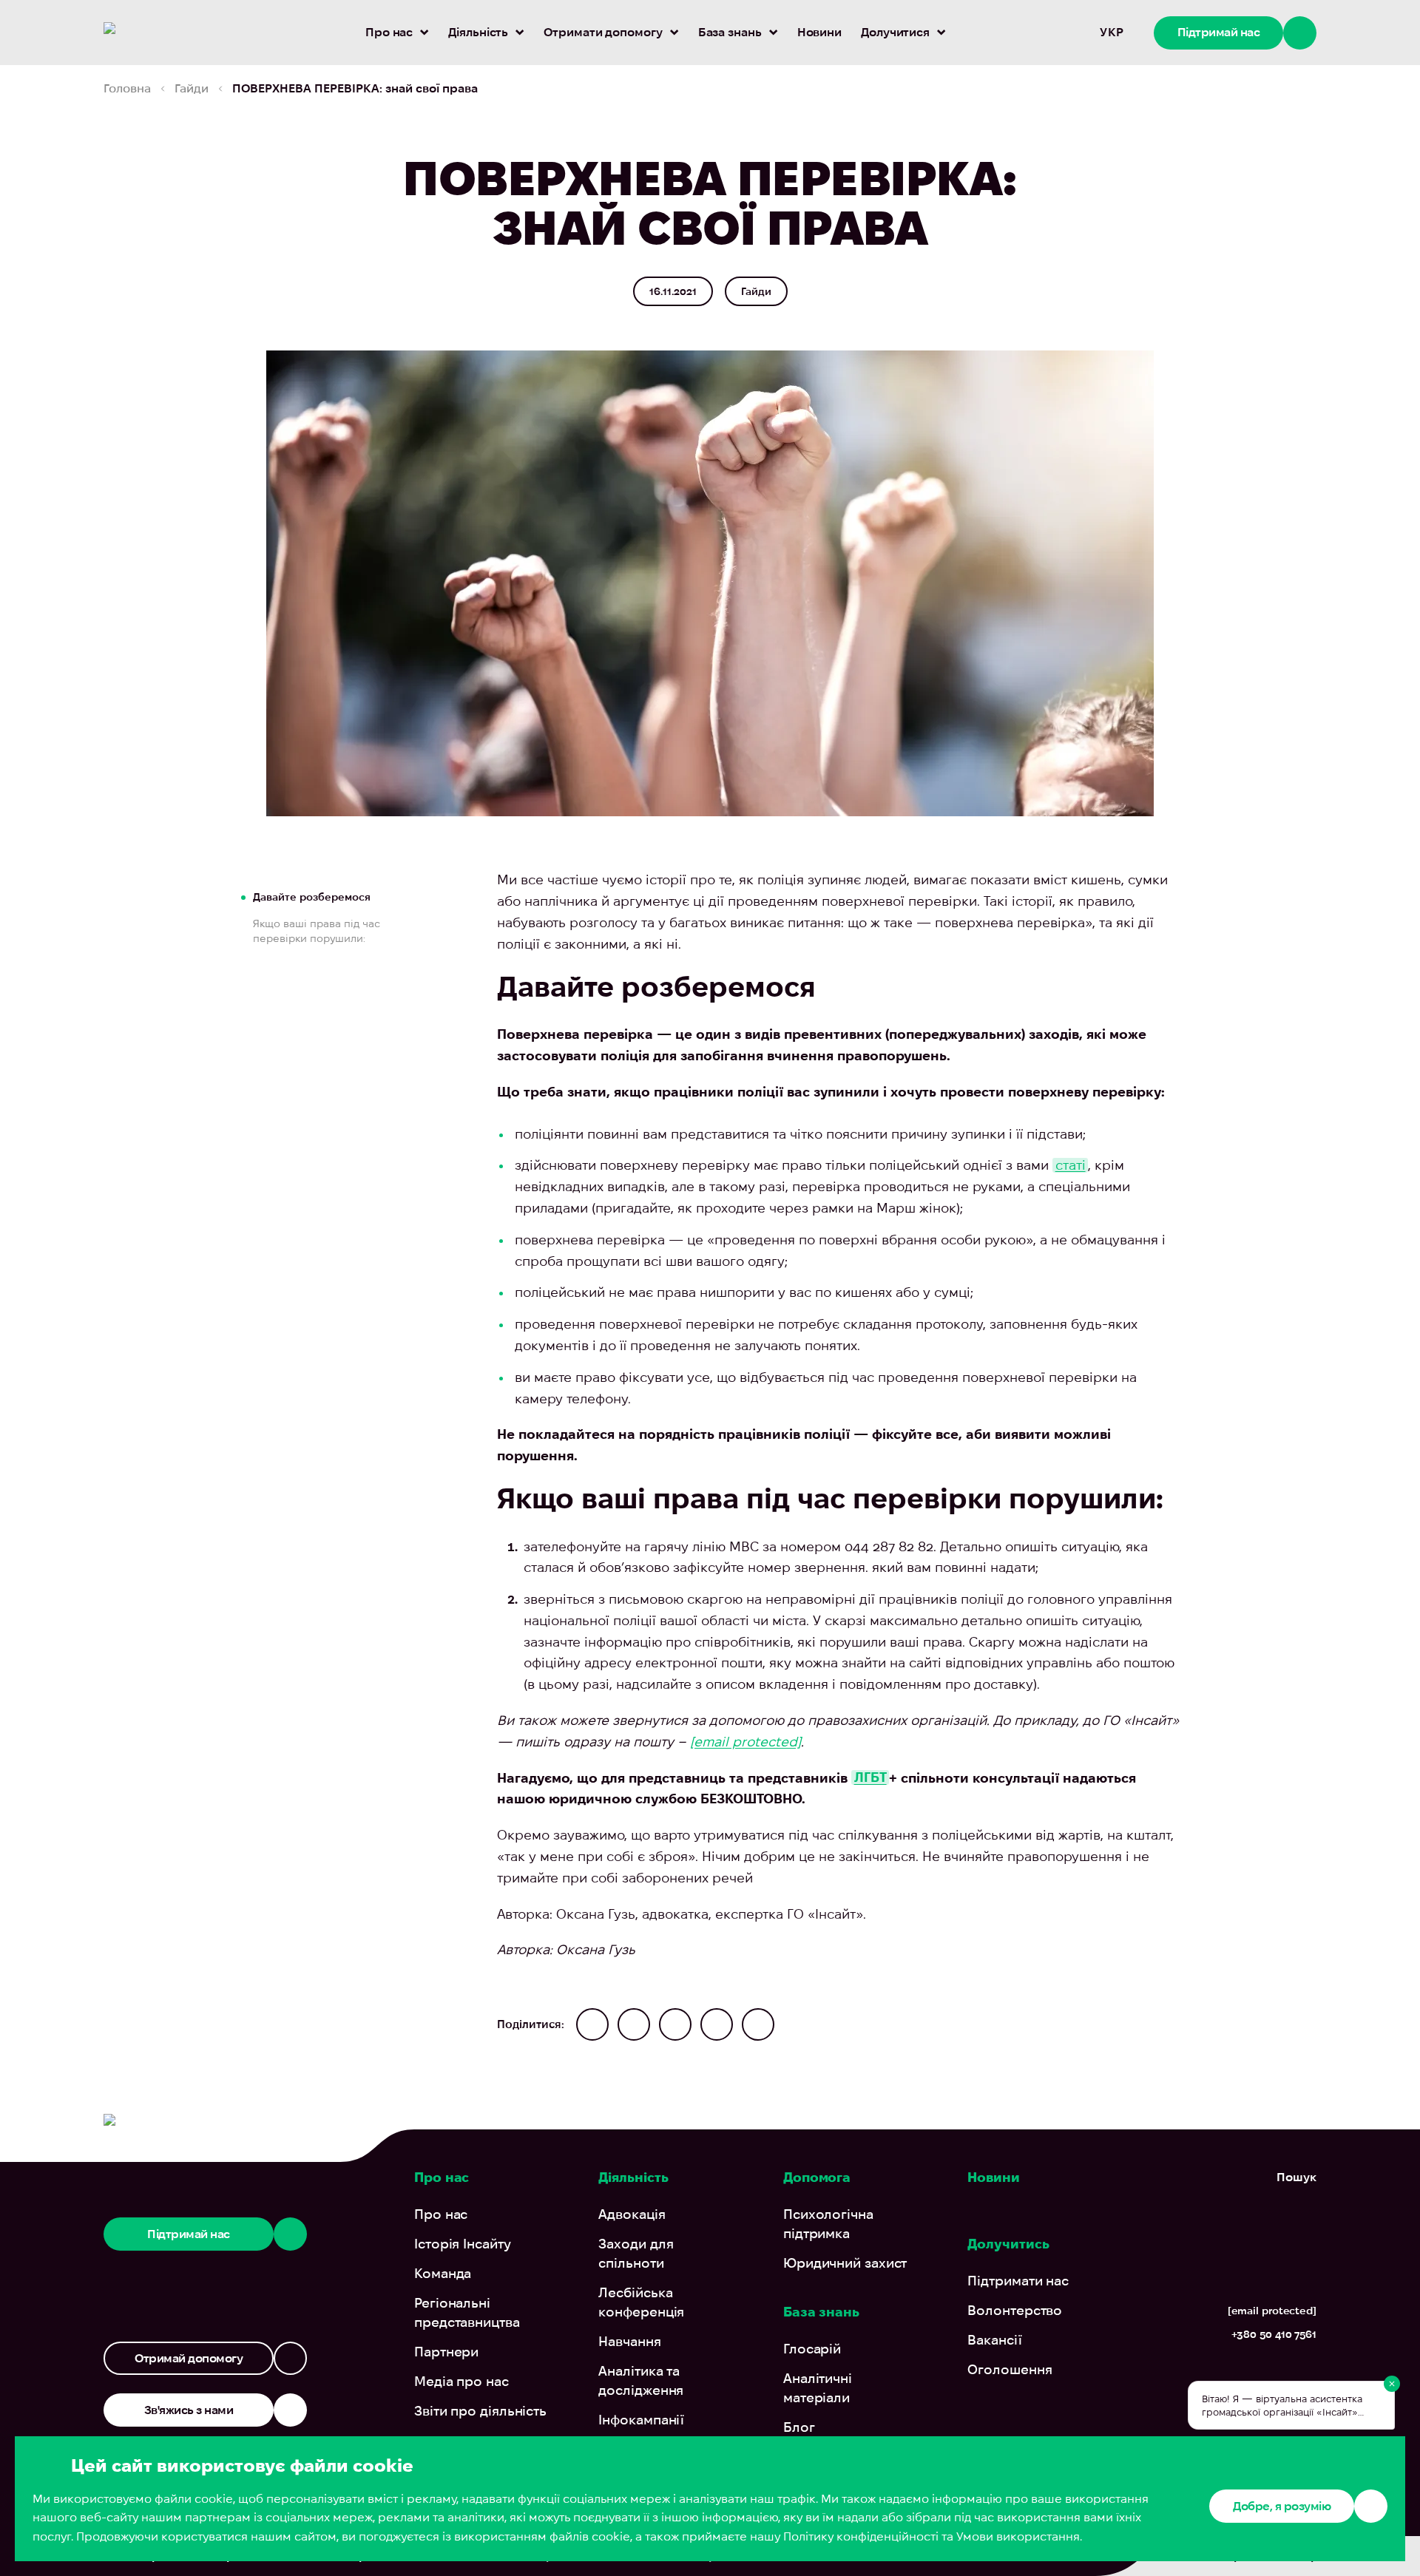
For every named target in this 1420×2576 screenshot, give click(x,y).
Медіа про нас (461, 2381)
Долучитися (895, 32)
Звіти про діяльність (480, 2411)
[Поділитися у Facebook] (634, 2024)
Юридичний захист (845, 2263)
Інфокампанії (641, 2420)
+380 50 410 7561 (1274, 2334)
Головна (127, 88)
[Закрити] (1392, 2384)
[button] (1292, 2405)
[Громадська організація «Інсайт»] (176, 33)
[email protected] (745, 1742)
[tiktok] (1277, 2371)
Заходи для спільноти (636, 2253)
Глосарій (812, 2349)
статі (1071, 1165)
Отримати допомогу (603, 32)
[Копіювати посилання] (758, 2024)
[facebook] (1221, 2371)
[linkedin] (1307, 2371)
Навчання (629, 2341)
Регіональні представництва (467, 2312)
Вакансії (994, 2340)
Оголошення (1010, 2369)
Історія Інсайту (463, 2244)
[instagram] (1193, 2371)
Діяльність (478, 32)
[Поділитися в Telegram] (592, 2024)
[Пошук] (1073, 33)
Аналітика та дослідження (641, 2380)
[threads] (1247, 2371)
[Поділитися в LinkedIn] (717, 2024)
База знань (730, 32)
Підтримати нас (1018, 2281)
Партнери (446, 2352)
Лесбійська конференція (641, 2302)
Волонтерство (1015, 2310)
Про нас (389, 32)
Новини (819, 32)
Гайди (192, 88)
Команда (443, 2273)
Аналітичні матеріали (818, 2388)
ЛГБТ (870, 1778)
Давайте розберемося (312, 897)
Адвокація (632, 2214)
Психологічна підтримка (828, 2224)
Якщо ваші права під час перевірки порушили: (317, 931)
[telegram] (1162, 2371)
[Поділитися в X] (675, 2024)
